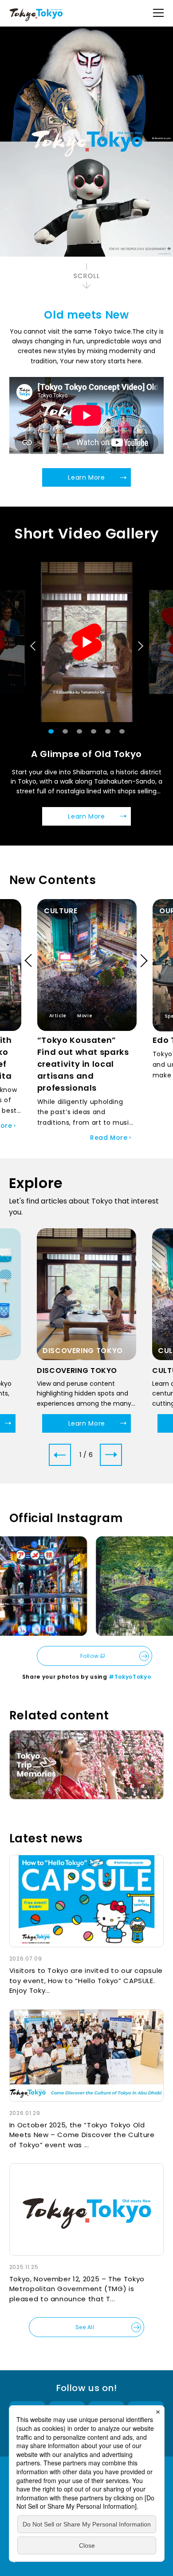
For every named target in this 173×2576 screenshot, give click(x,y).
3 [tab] (79, 731)
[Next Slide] (139, 642)
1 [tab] (51, 731)
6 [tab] (122, 731)
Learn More (86, 477)
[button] (158, 13)
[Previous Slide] (31, 642)
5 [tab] (108, 731)
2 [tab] (65, 731)
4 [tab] (94, 731)
